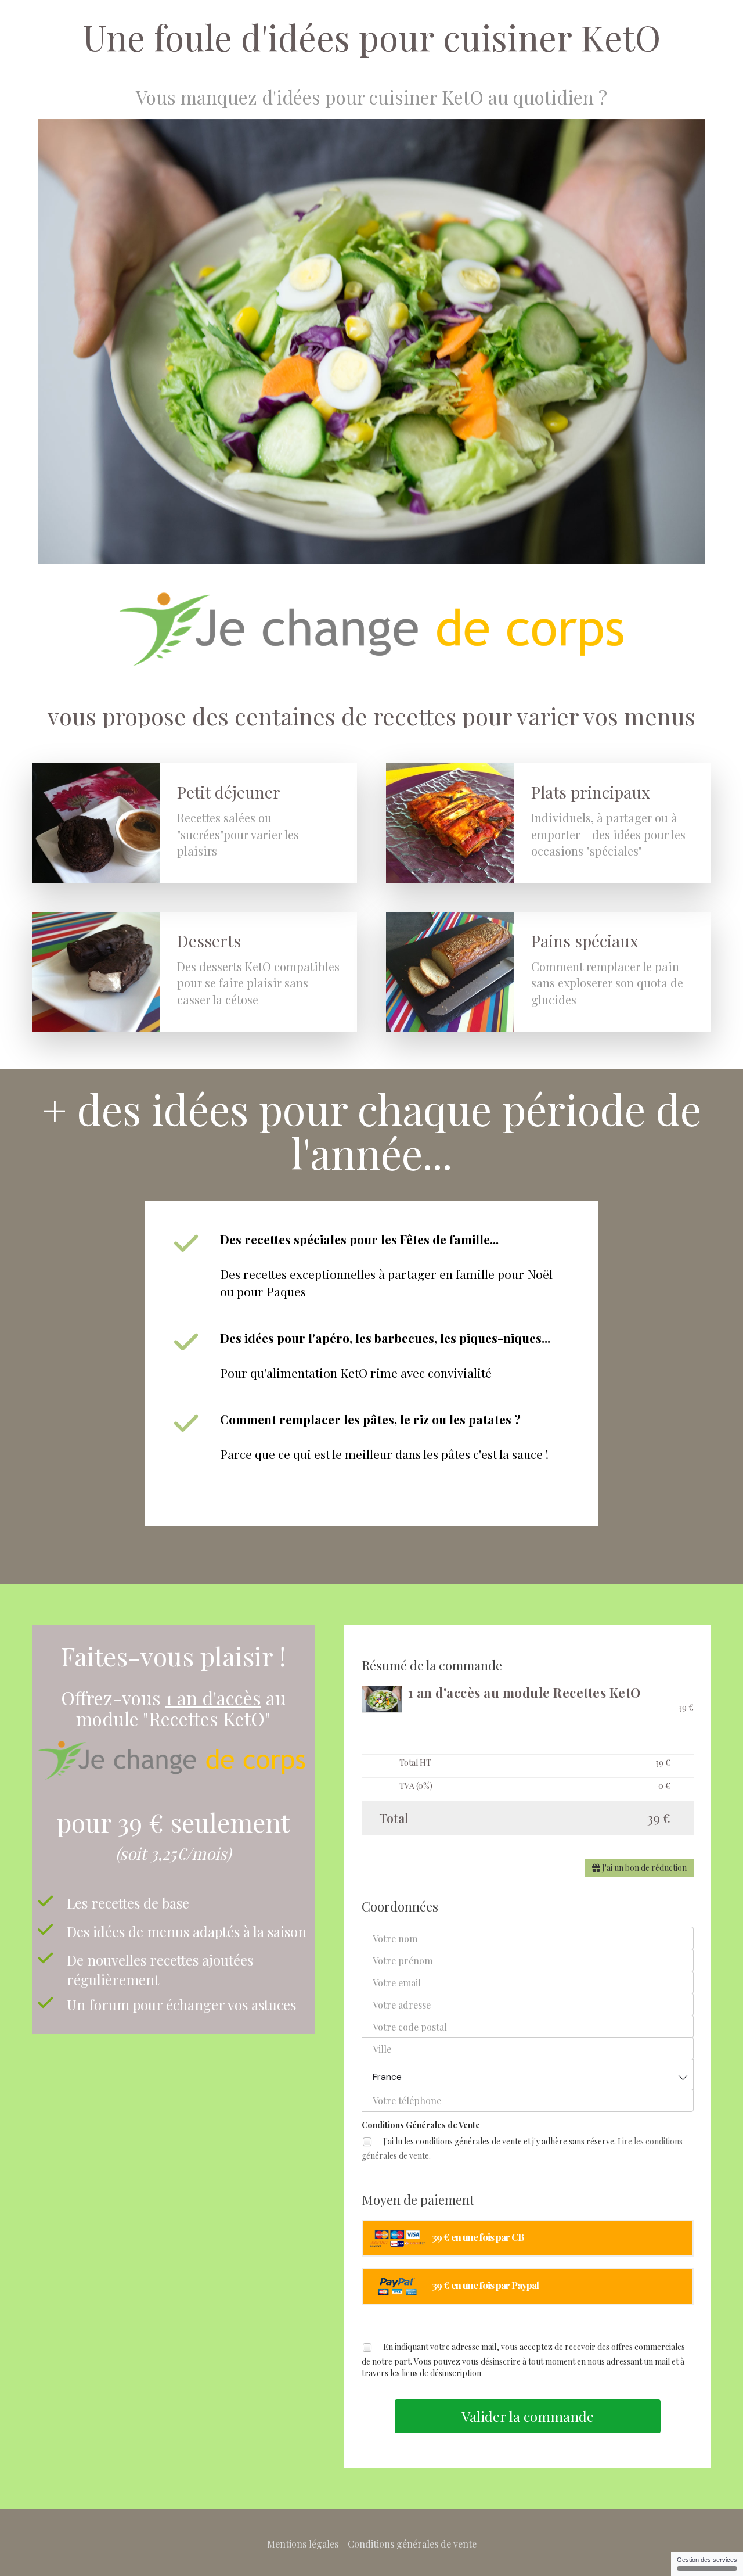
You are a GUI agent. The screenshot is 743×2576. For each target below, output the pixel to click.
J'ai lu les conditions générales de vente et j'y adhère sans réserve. (522, 2149)
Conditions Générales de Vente (421, 2125)
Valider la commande (528, 2416)
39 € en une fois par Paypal (485, 2285)
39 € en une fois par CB (478, 2237)
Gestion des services (707, 2560)
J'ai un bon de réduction (643, 1868)
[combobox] (528, 2074)
